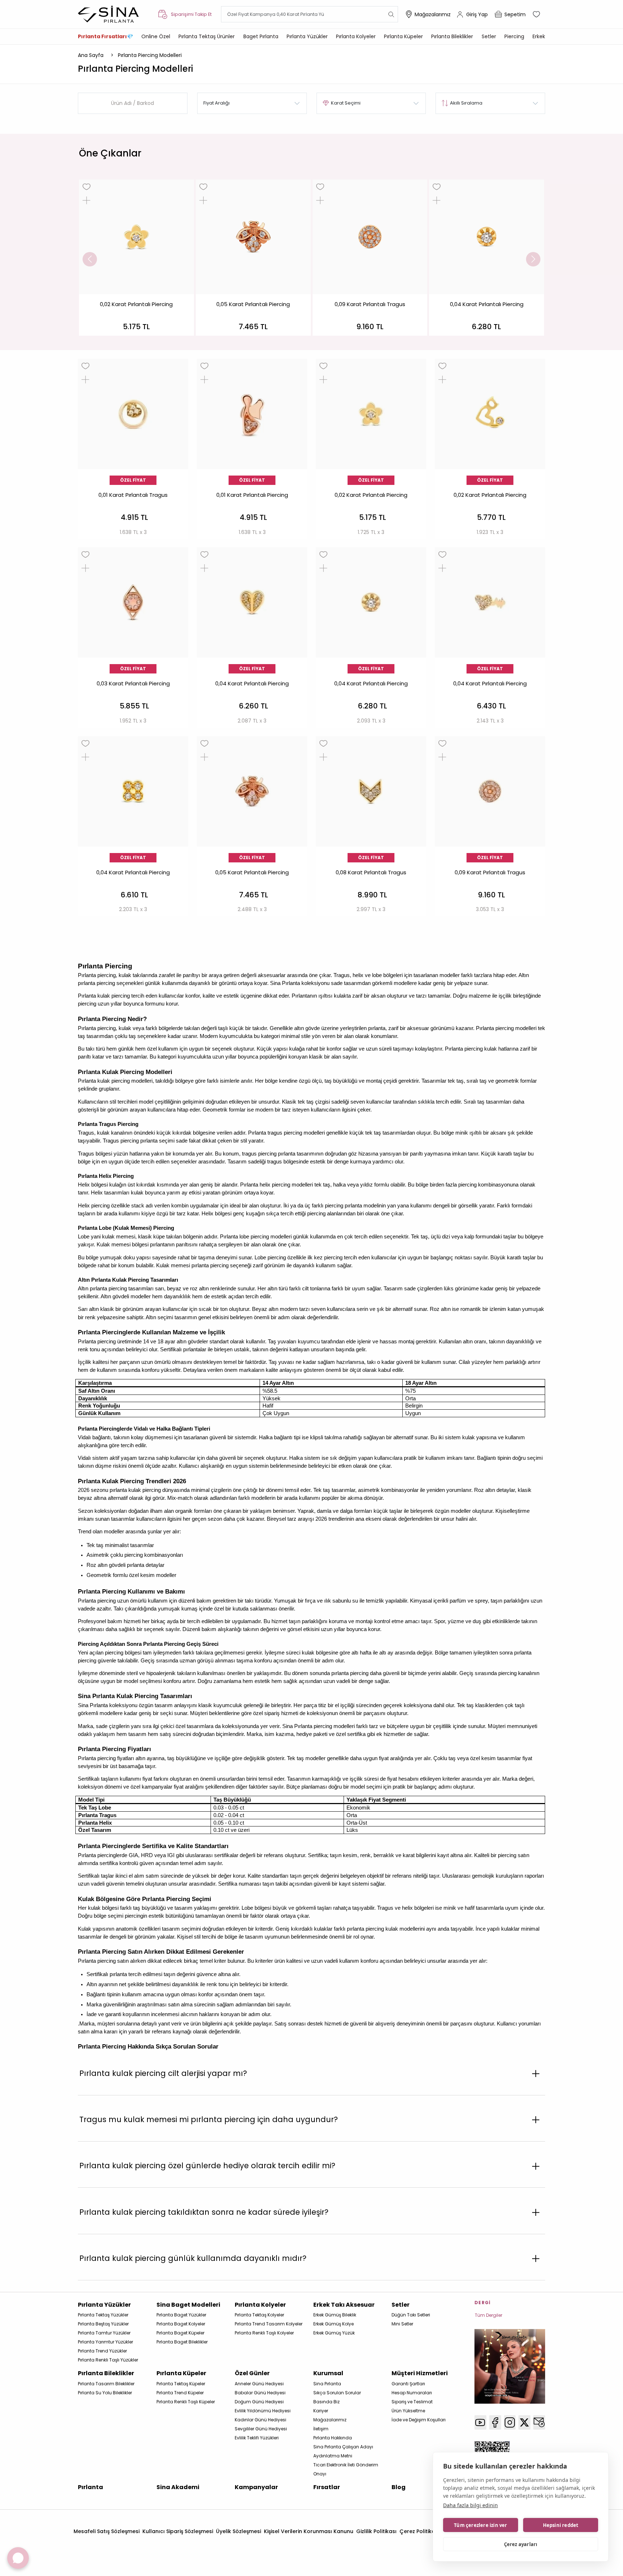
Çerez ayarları (521, 2544)
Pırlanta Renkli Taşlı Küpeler (186, 2402)
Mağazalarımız (433, 14)
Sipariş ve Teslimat (412, 2402)
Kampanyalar (256, 2487)
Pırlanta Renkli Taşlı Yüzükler (108, 2360)
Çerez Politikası (419, 2531)
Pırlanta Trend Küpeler (180, 2393)
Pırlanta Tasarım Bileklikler (106, 2384)
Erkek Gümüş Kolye (333, 2324)
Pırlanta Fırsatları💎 (105, 36)
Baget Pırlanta (261, 36)
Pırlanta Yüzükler (307, 36)
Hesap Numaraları (412, 2393)
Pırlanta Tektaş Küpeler (181, 2384)
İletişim (321, 2429)
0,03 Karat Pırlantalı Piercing (133, 684)
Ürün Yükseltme (408, 2411)
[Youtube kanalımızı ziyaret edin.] (480, 2422)
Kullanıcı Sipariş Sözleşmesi (178, 2531)
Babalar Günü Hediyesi (260, 2393)
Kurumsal (328, 2373)
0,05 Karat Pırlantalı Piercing (253, 304)
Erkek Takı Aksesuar (344, 2305)
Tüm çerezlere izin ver (480, 2525)
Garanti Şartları (408, 2384)
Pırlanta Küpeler (403, 36)
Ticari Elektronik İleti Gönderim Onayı (346, 2469)
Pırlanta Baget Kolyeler (181, 2324)
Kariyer (321, 2411)
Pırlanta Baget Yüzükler (181, 2315)
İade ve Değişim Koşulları (419, 2420)
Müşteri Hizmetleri (420, 2373)
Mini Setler (402, 2324)
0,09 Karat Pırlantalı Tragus (370, 304)
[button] (90, 259)
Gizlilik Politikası (376, 2531)
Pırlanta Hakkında (333, 2438)
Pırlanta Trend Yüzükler (102, 2351)
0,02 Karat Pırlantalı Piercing (136, 304)
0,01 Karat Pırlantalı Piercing (252, 495)
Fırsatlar (327, 2487)
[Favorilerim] (537, 14)
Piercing (514, 36)
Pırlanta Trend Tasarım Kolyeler (269, 2324)
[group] (136, 258)
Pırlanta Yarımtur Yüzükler (105, 2342)
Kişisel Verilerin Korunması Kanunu (309, 2531)
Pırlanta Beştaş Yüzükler (103, 2324)
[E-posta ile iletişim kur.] (539, 2422)
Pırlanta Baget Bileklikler (182, 2342)
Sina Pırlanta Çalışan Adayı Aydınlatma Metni (343, 2451)
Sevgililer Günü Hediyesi (261, 2429)
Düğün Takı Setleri (411, 2315)
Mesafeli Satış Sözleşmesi (107, 2531)
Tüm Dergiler (489, 2315)
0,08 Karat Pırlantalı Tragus (371, 872)
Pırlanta (90, 2487)
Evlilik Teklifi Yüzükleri (257, 2438)
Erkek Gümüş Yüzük (334, 2333)
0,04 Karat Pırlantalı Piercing (487, 304)
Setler (489, 36)
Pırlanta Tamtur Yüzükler (104, 2333)
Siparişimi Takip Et (191, 14)
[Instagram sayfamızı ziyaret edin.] (510, 2422)
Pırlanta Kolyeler (356, 36)
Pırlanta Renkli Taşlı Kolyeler (264, 2333)
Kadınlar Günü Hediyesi (260, 2420)
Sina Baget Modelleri (188, 2305)
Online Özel (156, 36)
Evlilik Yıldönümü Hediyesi (263, 2411)
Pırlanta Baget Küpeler (180, 2333)
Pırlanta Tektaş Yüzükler (103, 2315)
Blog (399, 2487)
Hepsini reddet (561, 2525)
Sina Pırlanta (327, 2384)
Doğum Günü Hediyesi (259, 2402)
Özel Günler (252, 2373)
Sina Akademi (178, 2487)
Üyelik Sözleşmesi (238, 2531)
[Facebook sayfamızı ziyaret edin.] (495, 2422)
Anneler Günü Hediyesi (259, 2384)
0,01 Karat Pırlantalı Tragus (133, 495)
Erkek (539, 36)
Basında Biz (326, 2402)
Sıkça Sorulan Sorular (337, 2393)
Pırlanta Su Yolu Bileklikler (105, 2393)
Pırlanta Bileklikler (452, 36)
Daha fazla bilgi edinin (470, 2505)
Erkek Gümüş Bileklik (335, 2315)
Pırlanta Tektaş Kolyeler (259, 2315)
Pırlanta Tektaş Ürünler (207, 36)
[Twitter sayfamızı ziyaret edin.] (524, 2422)
